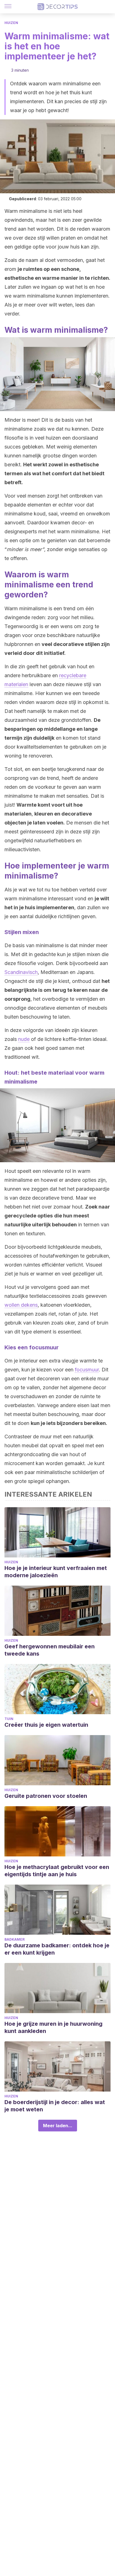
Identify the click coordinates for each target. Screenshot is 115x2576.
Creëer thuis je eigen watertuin (46, 1725)
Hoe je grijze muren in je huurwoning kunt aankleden (53, 2027)
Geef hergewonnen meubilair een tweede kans (50, 1650)
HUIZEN (11, 23)
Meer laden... (58, 2126)
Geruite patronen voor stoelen (46, 1796)
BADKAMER (15, 1939)
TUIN (9, 1719)
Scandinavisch (21, 972)
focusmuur (87, 1370)
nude (24, 1039)
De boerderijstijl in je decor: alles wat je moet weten (55, 2106)
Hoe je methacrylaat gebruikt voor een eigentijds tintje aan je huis (57, 1871)
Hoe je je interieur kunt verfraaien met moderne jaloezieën (56, 1572)
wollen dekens (21, 1305)
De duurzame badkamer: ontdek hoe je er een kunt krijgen (57, 1949)
